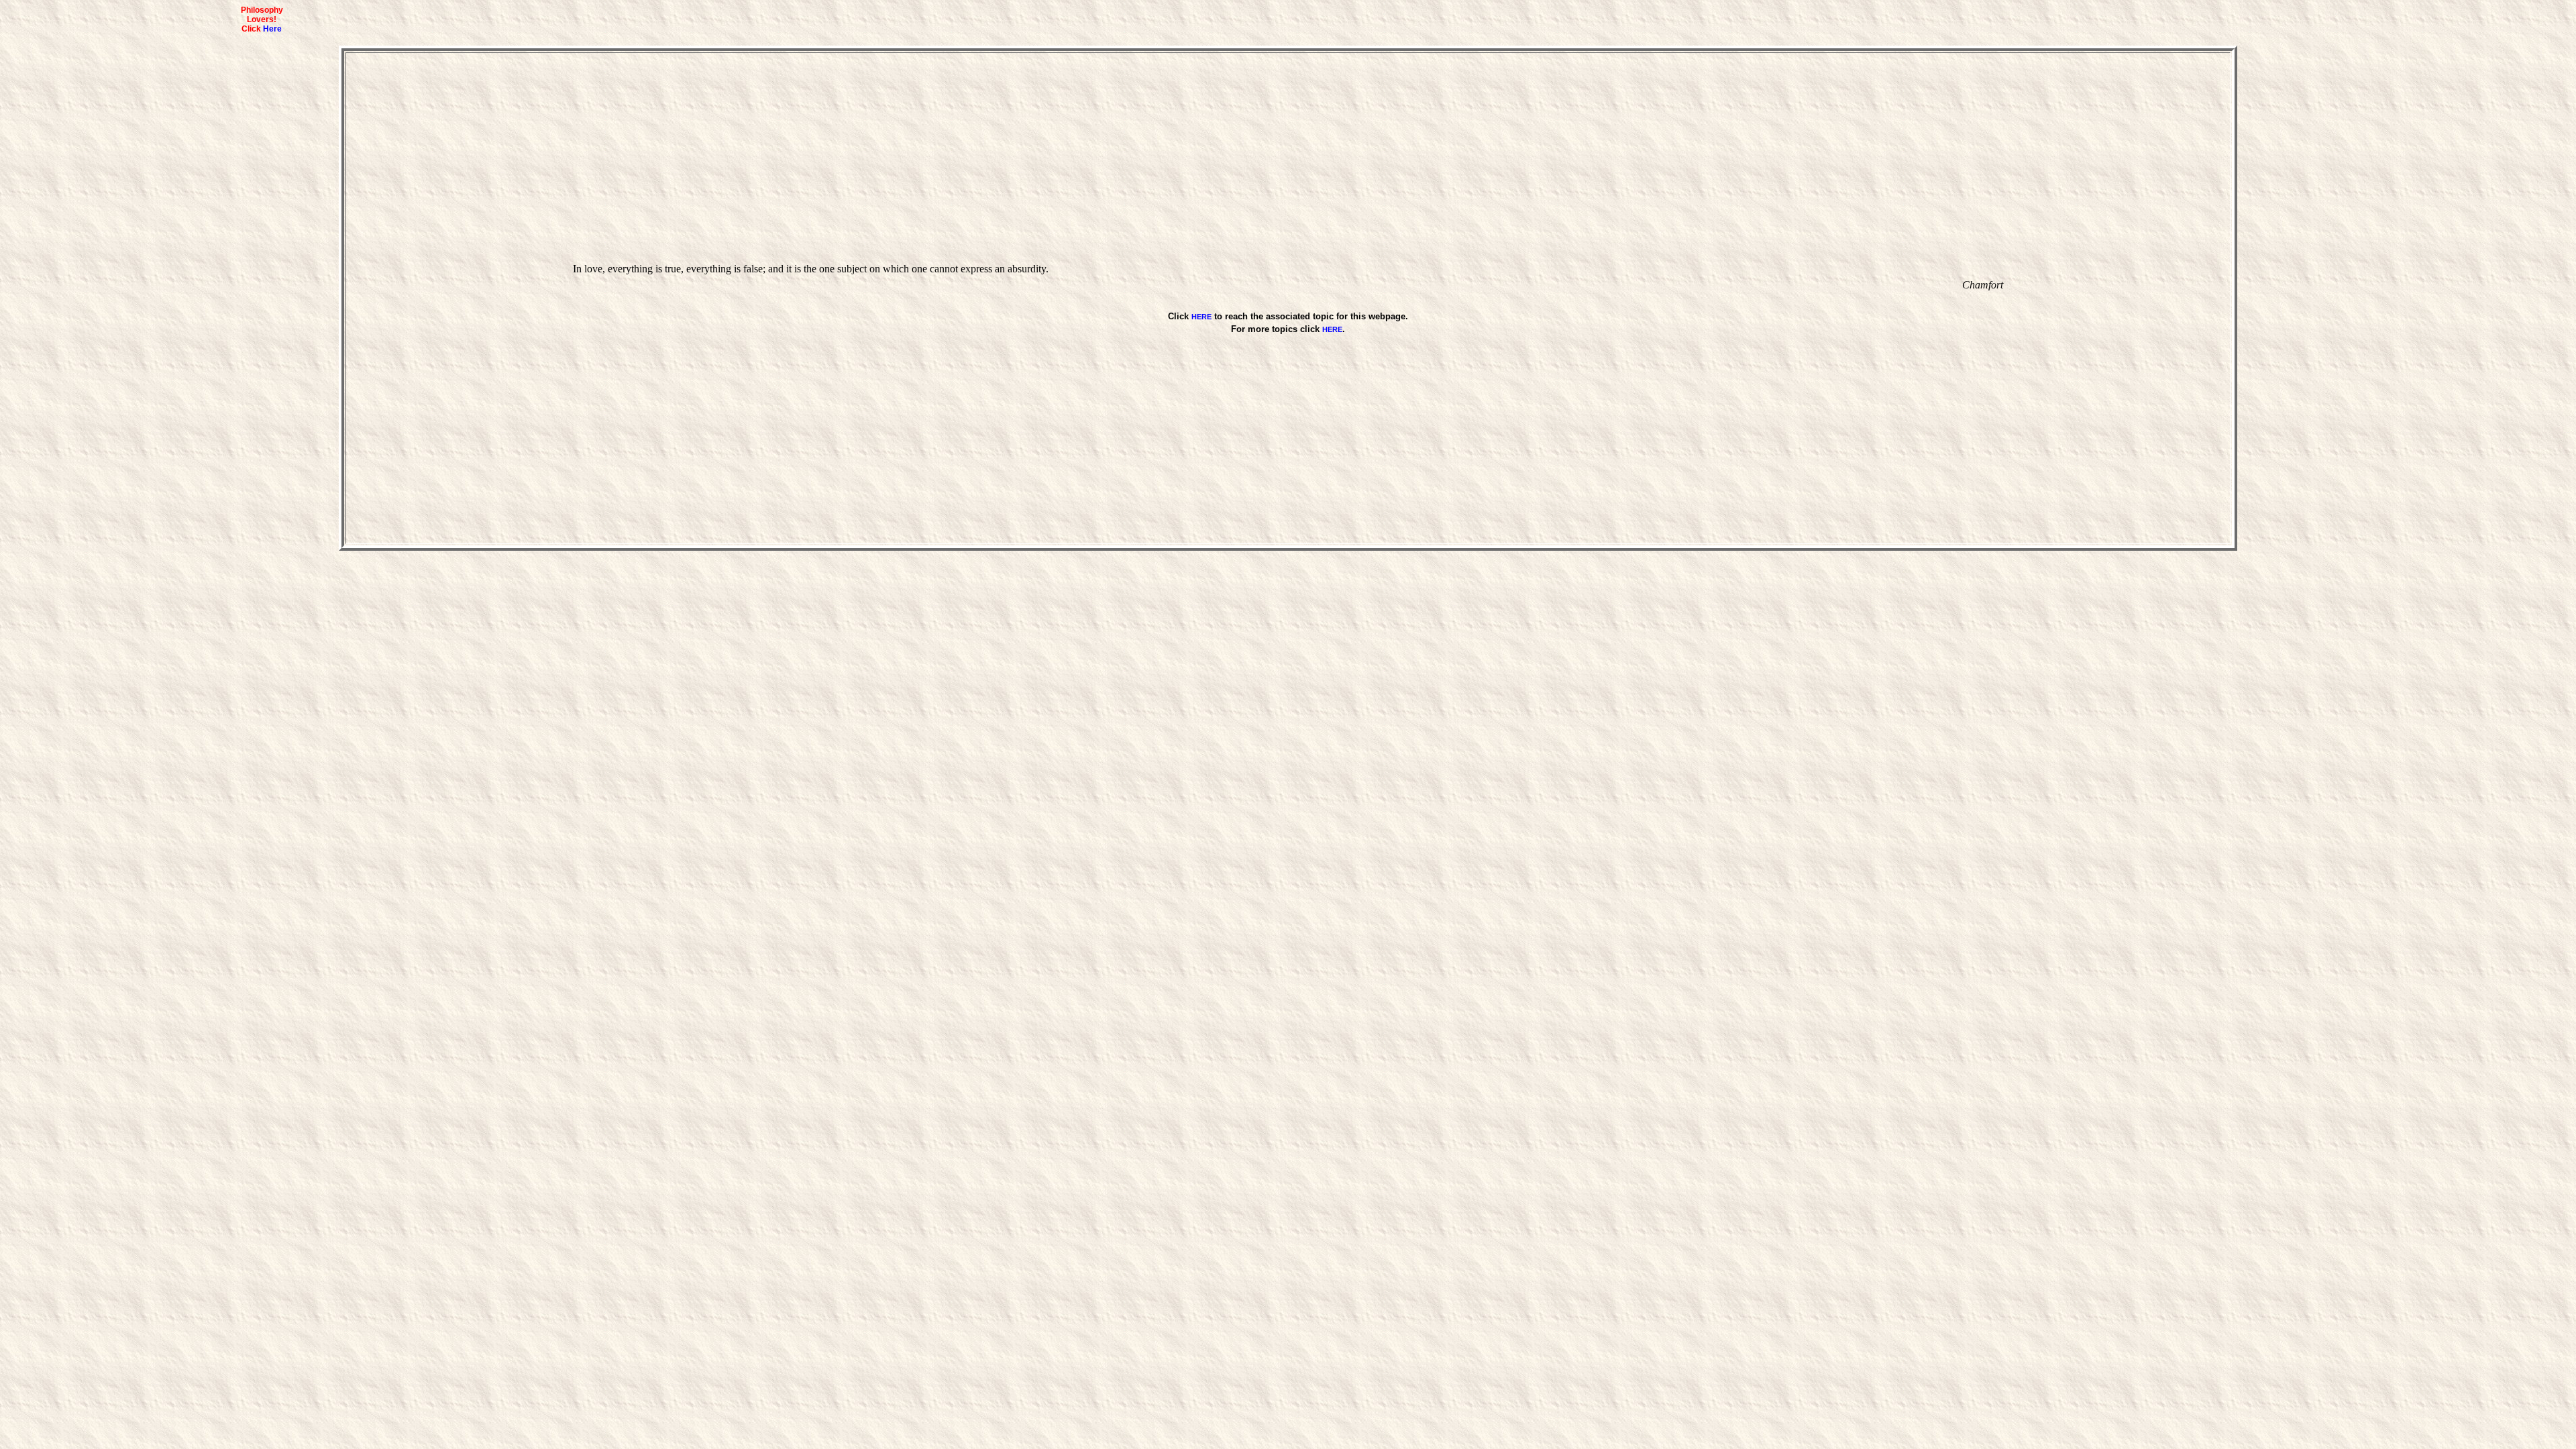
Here (272, 29)
